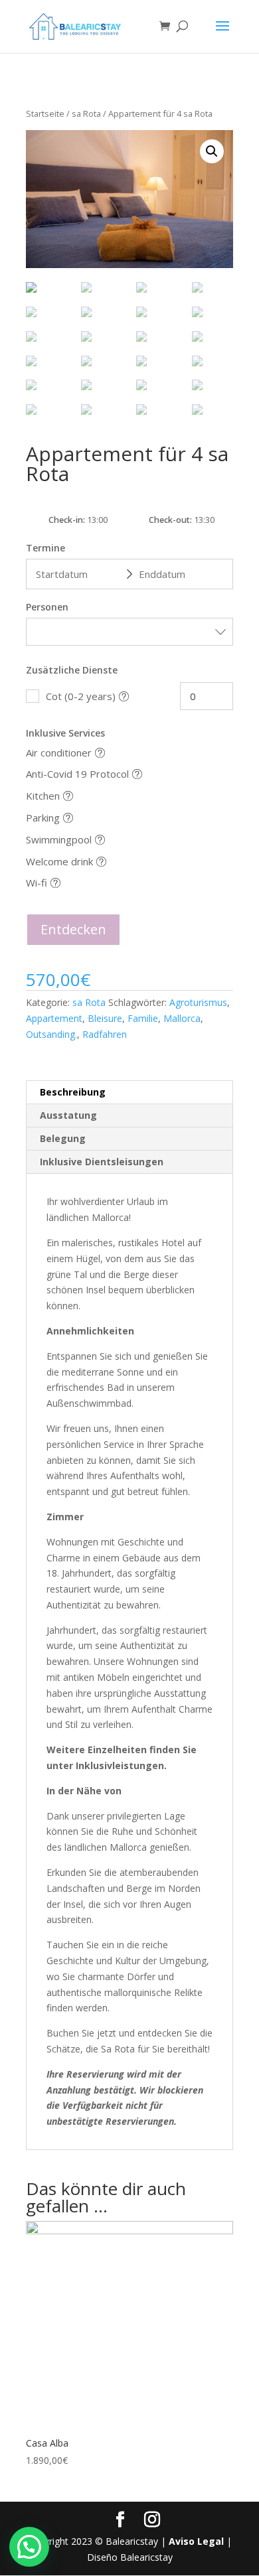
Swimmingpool (59, 839)
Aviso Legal (196, 2541)
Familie (143, 1018)
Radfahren (105, 1034)
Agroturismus (198, 1002)
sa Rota (86, 113)
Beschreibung (73, 1092)
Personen (47, 607)
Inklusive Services (65, 733)
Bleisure (105, 1018)
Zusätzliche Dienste (72, 670)
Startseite (45, 113)
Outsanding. (51, 1034)
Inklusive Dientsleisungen (102, 1162)
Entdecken (73, 929)
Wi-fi (37, 883)
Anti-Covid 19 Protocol (77, 774)
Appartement (54, 1018)
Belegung (63, 1138)
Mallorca (182, 1018)
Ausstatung (68, 1115)
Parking (43, 818)
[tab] (129, 1093)
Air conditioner (59, 752)
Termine (45, 548)
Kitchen (43, 796)
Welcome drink (59, 861)
